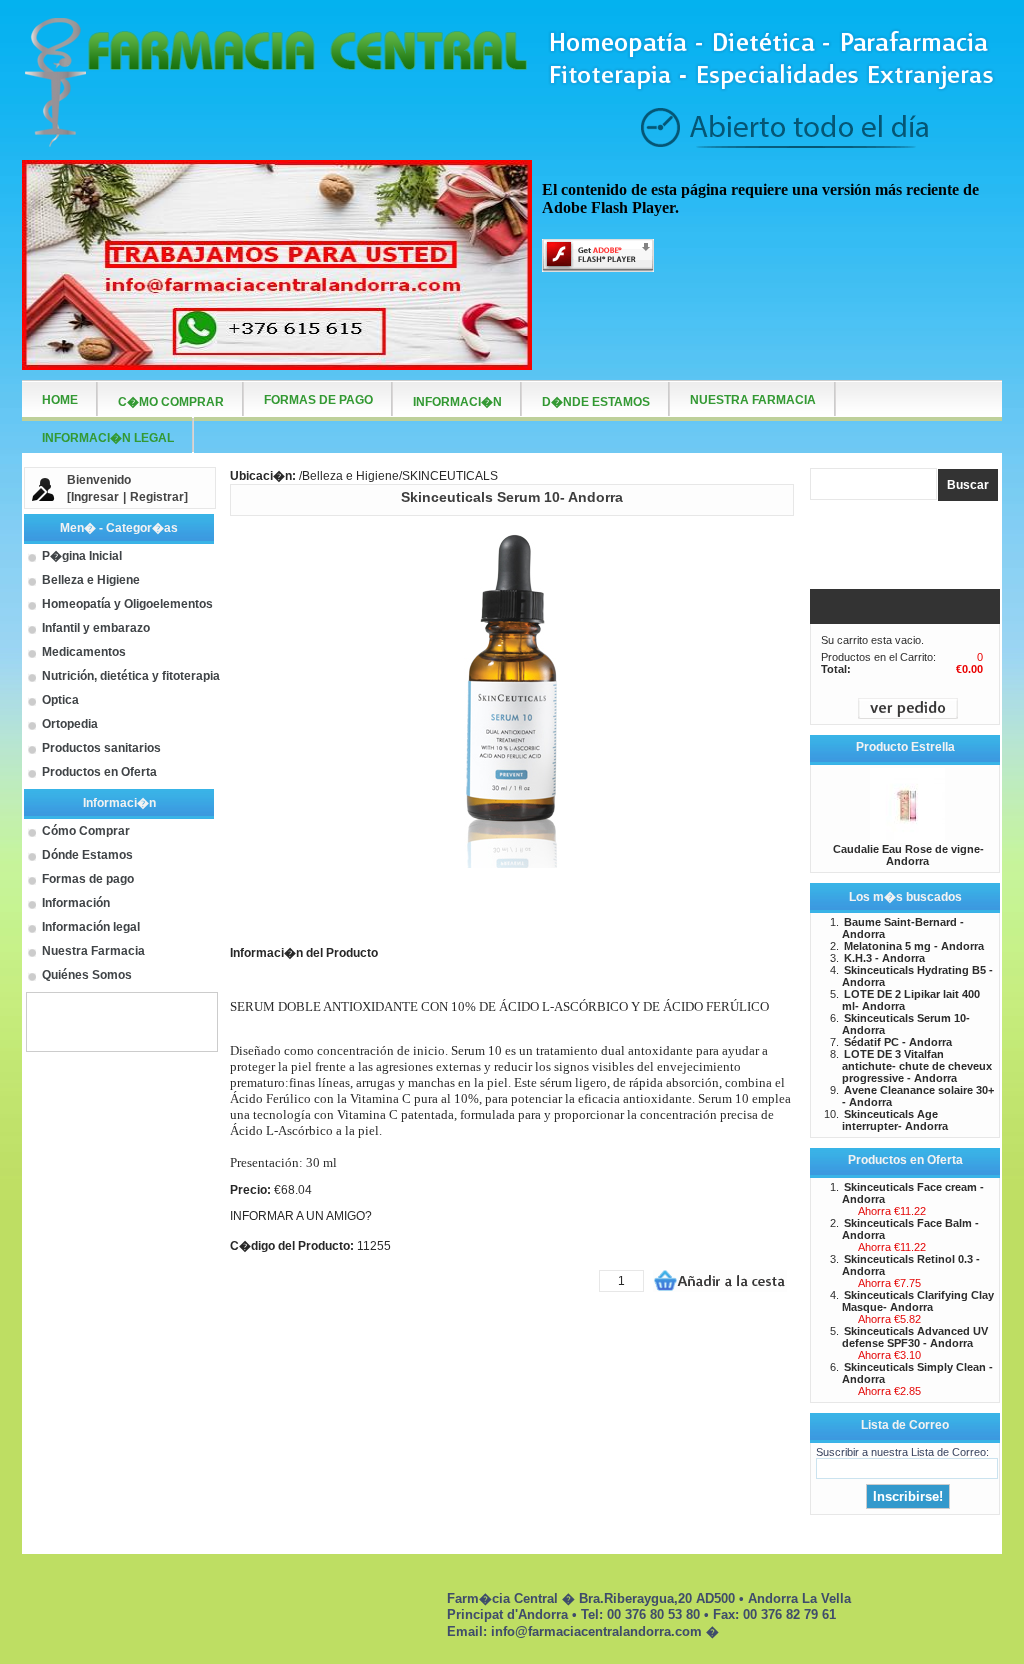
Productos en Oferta (99, 772)
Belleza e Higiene (91, 580)
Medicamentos (84, 652)
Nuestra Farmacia (93, 951)
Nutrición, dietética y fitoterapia (131, 676)
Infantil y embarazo (96, 628)
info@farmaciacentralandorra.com (596, 1631)
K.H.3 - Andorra (884, 958)
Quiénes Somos (87, 975)
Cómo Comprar (86, 831)
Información (76, 903)
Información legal (91, 927)
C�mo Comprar (171, 402)
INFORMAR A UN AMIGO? (301, 1216)
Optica (60, 700)
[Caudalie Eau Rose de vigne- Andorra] (907, 837)
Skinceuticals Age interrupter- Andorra (895, 1120)
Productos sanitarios (101, 748)
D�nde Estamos (596, 402)
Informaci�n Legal (108, 438)
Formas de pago (88, 879)
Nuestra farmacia (753, 400)
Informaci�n (457, 402)
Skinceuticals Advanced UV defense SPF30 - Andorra (915, 1337)
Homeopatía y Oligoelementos (127, 604)
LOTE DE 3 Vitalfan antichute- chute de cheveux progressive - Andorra (917, 1066)
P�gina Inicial (82, 556)
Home (60, 400)
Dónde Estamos (87, 855)
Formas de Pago (318, 400)
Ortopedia (70, 724)
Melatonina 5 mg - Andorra (914, 946)
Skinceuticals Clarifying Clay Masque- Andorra (918, 1301)
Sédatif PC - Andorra (898, 1042)
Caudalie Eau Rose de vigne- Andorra (908, 855)
